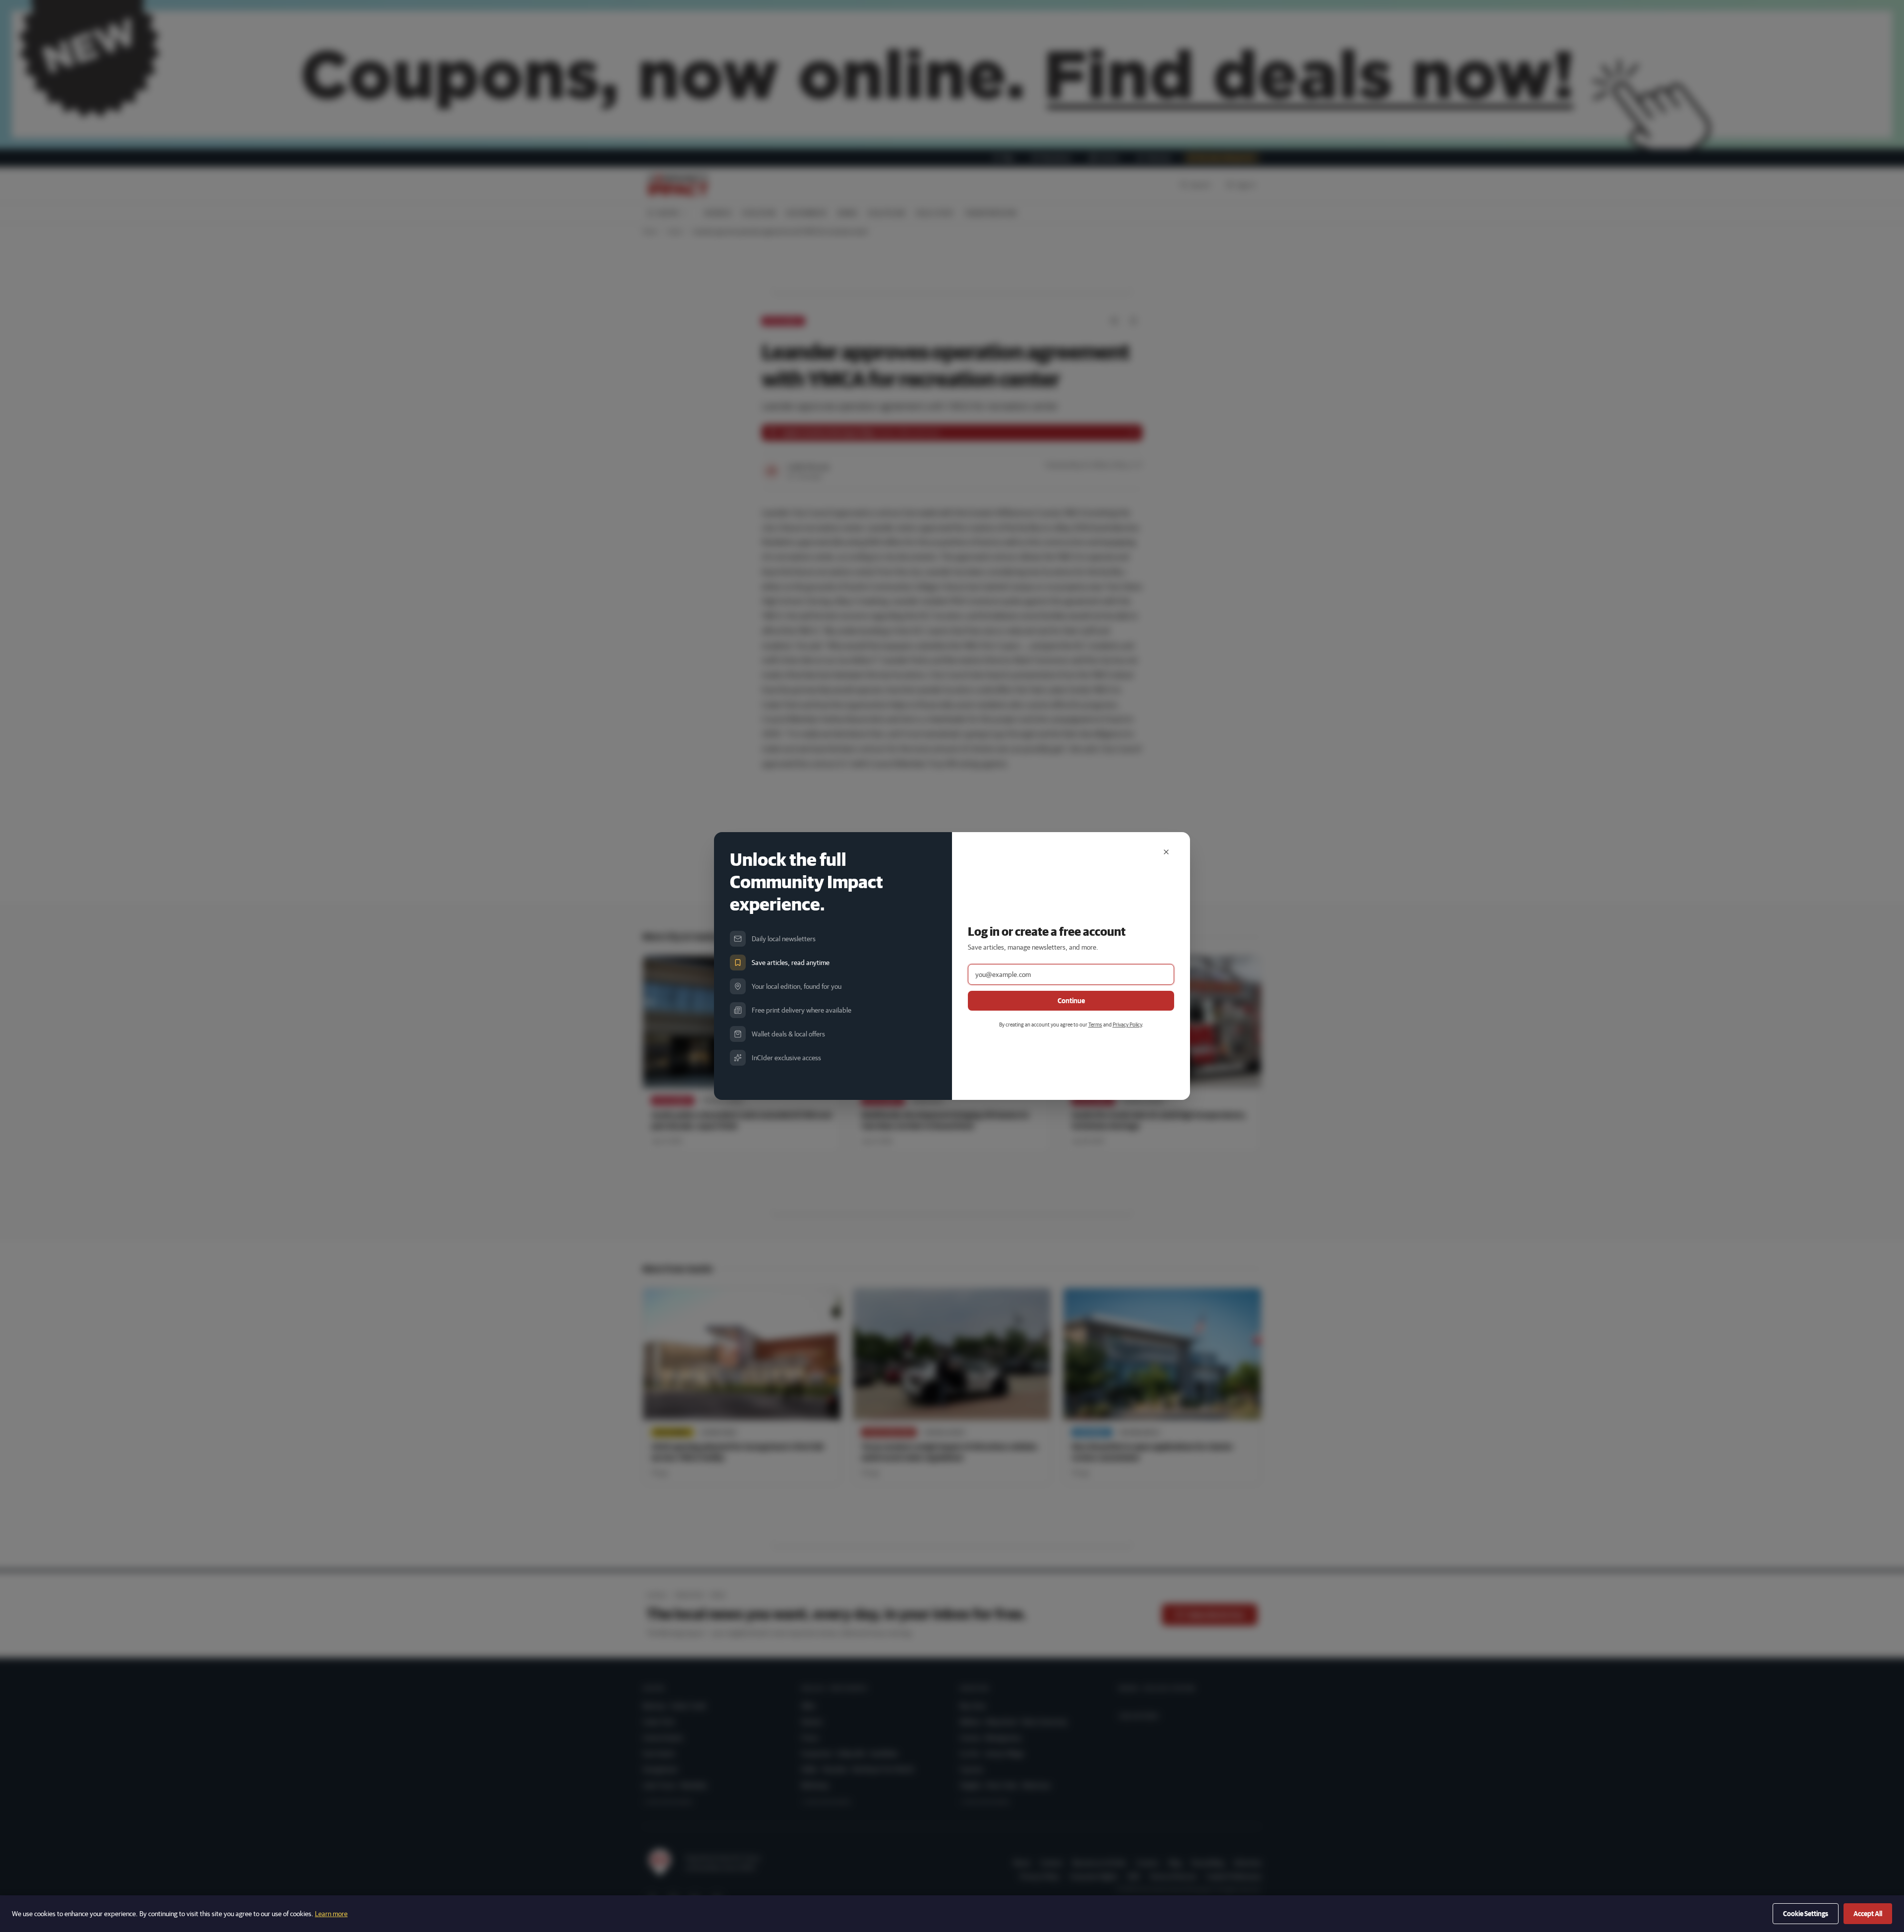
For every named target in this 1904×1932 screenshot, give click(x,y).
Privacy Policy (1127, 1024)
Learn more (331, 1914)
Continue (1071, 1001)
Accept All (1868, 1914)
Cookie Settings (1806, 1914)
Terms (1095, 1024)
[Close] (1166, 852)
